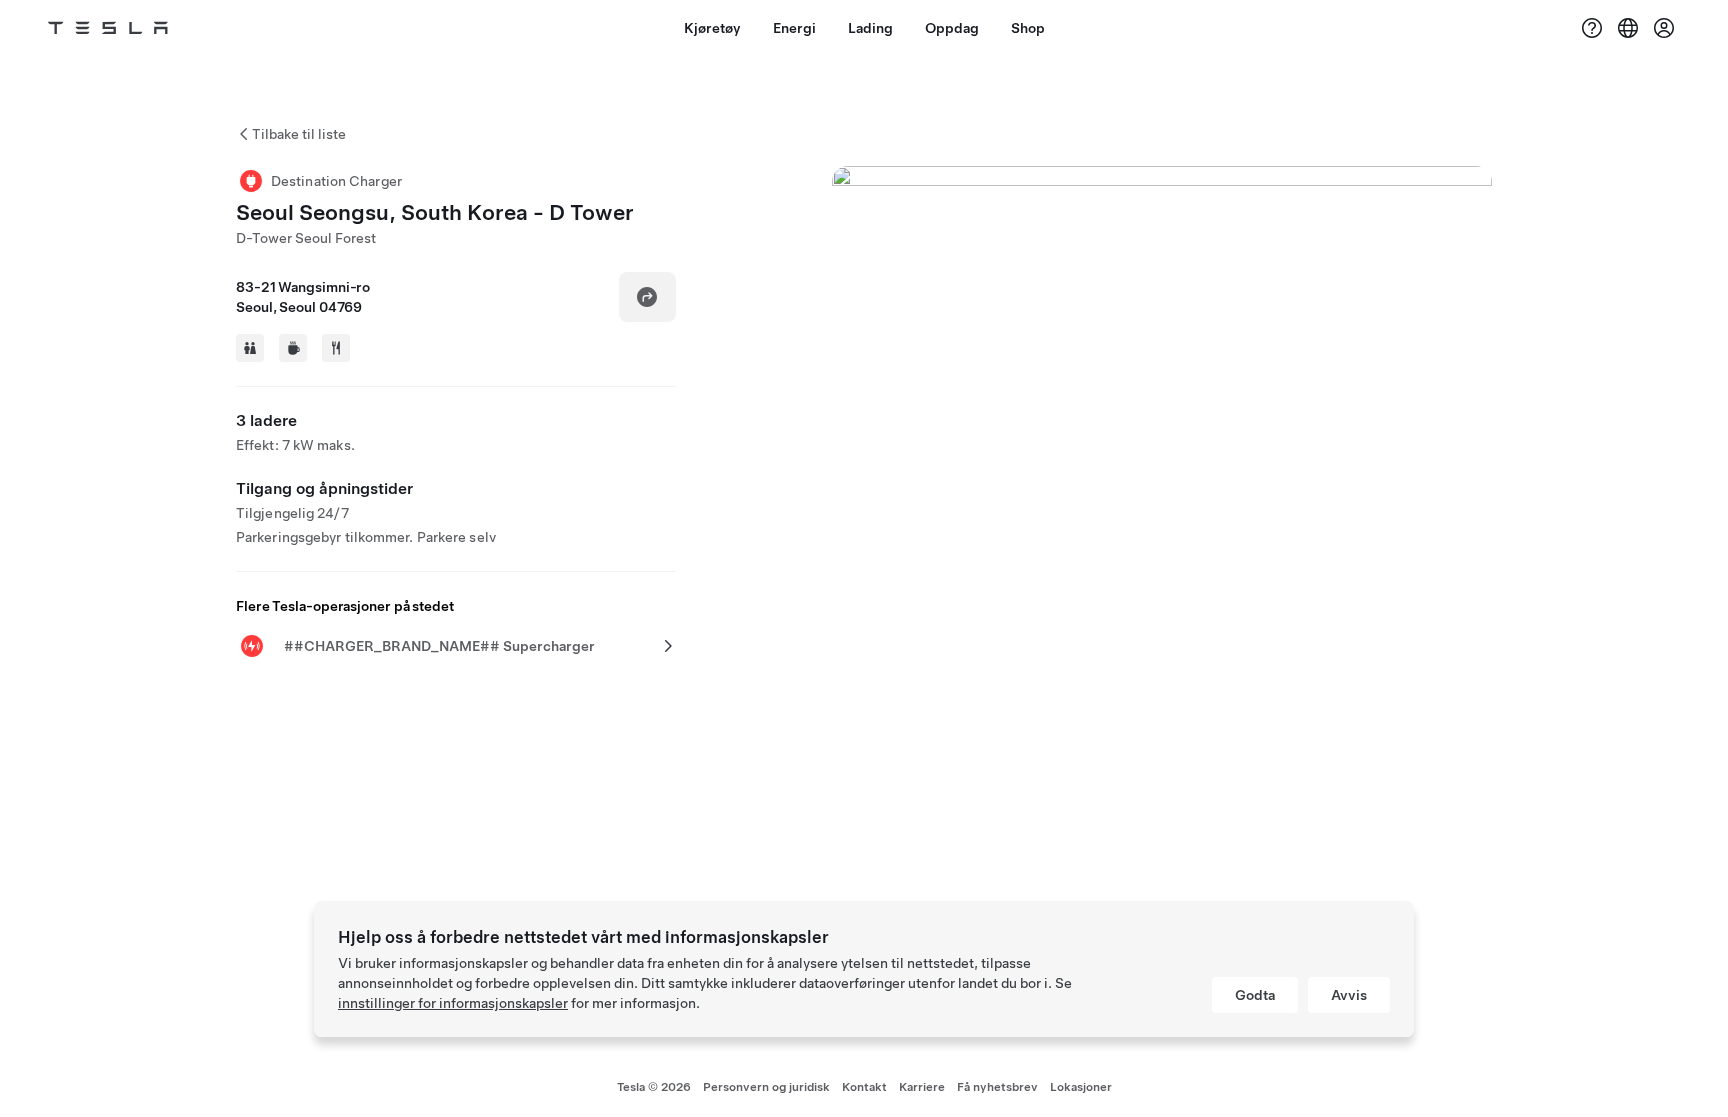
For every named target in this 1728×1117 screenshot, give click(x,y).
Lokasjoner (1081, 1087)
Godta (1255, 995)
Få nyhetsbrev (997, 1087)
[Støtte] (1592, 28)
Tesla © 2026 (654, 1087)
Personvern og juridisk (766, 1087)
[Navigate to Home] (108, 28)
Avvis (1349, 995)
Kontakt (864, 1087)
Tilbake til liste (299, 134)
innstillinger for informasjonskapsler (453, 1003)
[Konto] (1664, 28)
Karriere (922, 1087)
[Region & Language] (1628, 28)
